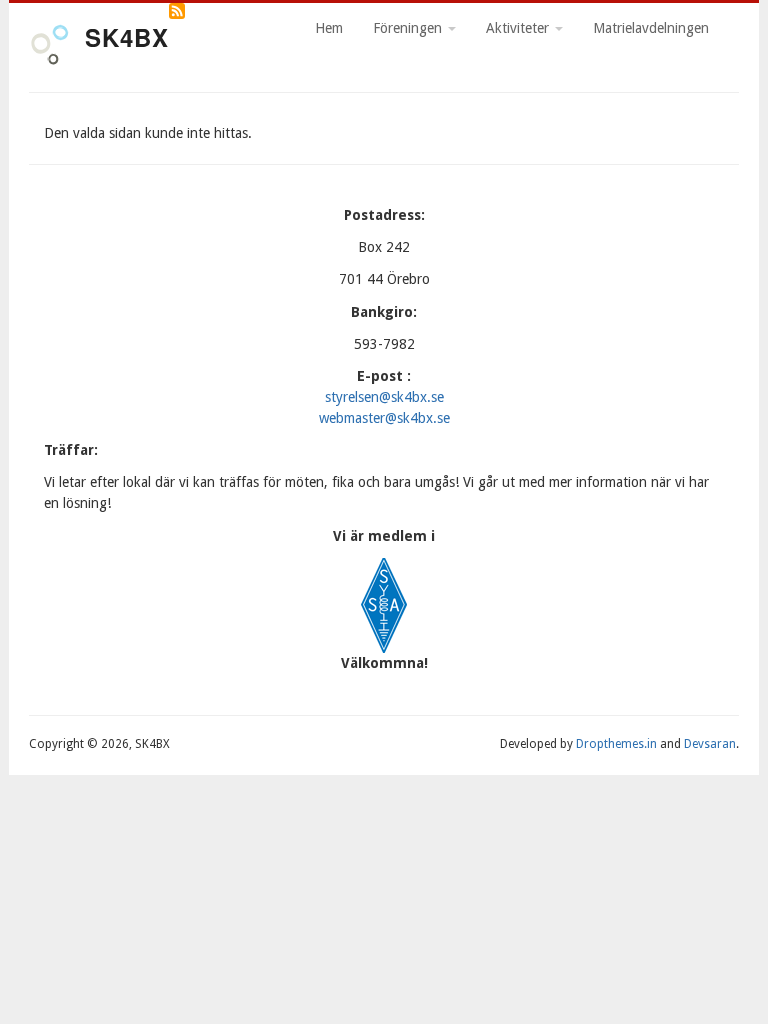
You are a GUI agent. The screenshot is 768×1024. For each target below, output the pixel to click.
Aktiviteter (519, 28)
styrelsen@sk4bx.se (384, 397)
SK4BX (127, 37)
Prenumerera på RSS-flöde (177, 11)
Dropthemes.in (616, 744)
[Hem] (49, 47)
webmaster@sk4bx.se (384, 418)
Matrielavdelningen (651, 28)
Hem (329, 28)
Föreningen (409, 28)
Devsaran (710, 744)
